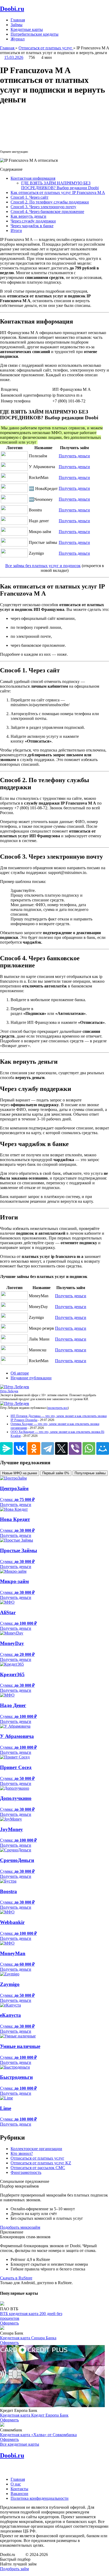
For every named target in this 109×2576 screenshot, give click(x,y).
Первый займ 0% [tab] (56, 1473)
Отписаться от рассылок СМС (38, 2168)
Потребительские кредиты (35, 34)
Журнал (18, 39)
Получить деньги (74, 456)
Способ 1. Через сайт (29, 197)
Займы (17, 25)
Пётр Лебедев (9, 1391)
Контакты (19, 2489)
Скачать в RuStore (16, 2278)
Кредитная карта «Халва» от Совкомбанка (38, 2435)
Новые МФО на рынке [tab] (20, 1473)
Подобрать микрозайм (20, 2227)
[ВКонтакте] (20, 1448)
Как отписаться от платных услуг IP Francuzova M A (58, 193)
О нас (16, 2484)
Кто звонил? (22, 2153)
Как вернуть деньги (28, 216)
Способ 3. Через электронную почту (43, 207)
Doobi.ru (12, 9)
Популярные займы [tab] (90, 1473)
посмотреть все (58, 1408)
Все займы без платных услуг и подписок (43, 566)
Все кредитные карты (20, 2444)
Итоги (16, 230)
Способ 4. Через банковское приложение (47, 212)
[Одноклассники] (34, 1448)
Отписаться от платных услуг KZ (41, 2163)
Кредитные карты (27, 29)
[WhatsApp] (89, 1448)
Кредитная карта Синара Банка (28, 2338)
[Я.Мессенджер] (6, 1448)
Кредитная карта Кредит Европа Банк (34, 2415)
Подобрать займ (14, 2569)
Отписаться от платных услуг (37, 2158)
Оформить (9, 2323)
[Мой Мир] (103, 1448)
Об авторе (20, 1373)
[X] (61, 1448)
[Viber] (75, 1448)
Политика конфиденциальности (40, 2498)
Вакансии (19, 2494)
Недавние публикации (31, 1378)
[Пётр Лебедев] (15, 1387)
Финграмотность (26, 2172)
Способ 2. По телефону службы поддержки (50, 202)
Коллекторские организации (36, 2149)
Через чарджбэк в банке (32, 226)
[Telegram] (48, 1448)
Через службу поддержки (33, 221)
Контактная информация (33, 178)
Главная (18, 20)
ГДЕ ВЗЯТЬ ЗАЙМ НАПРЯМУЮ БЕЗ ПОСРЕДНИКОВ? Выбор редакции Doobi (60, 185)
